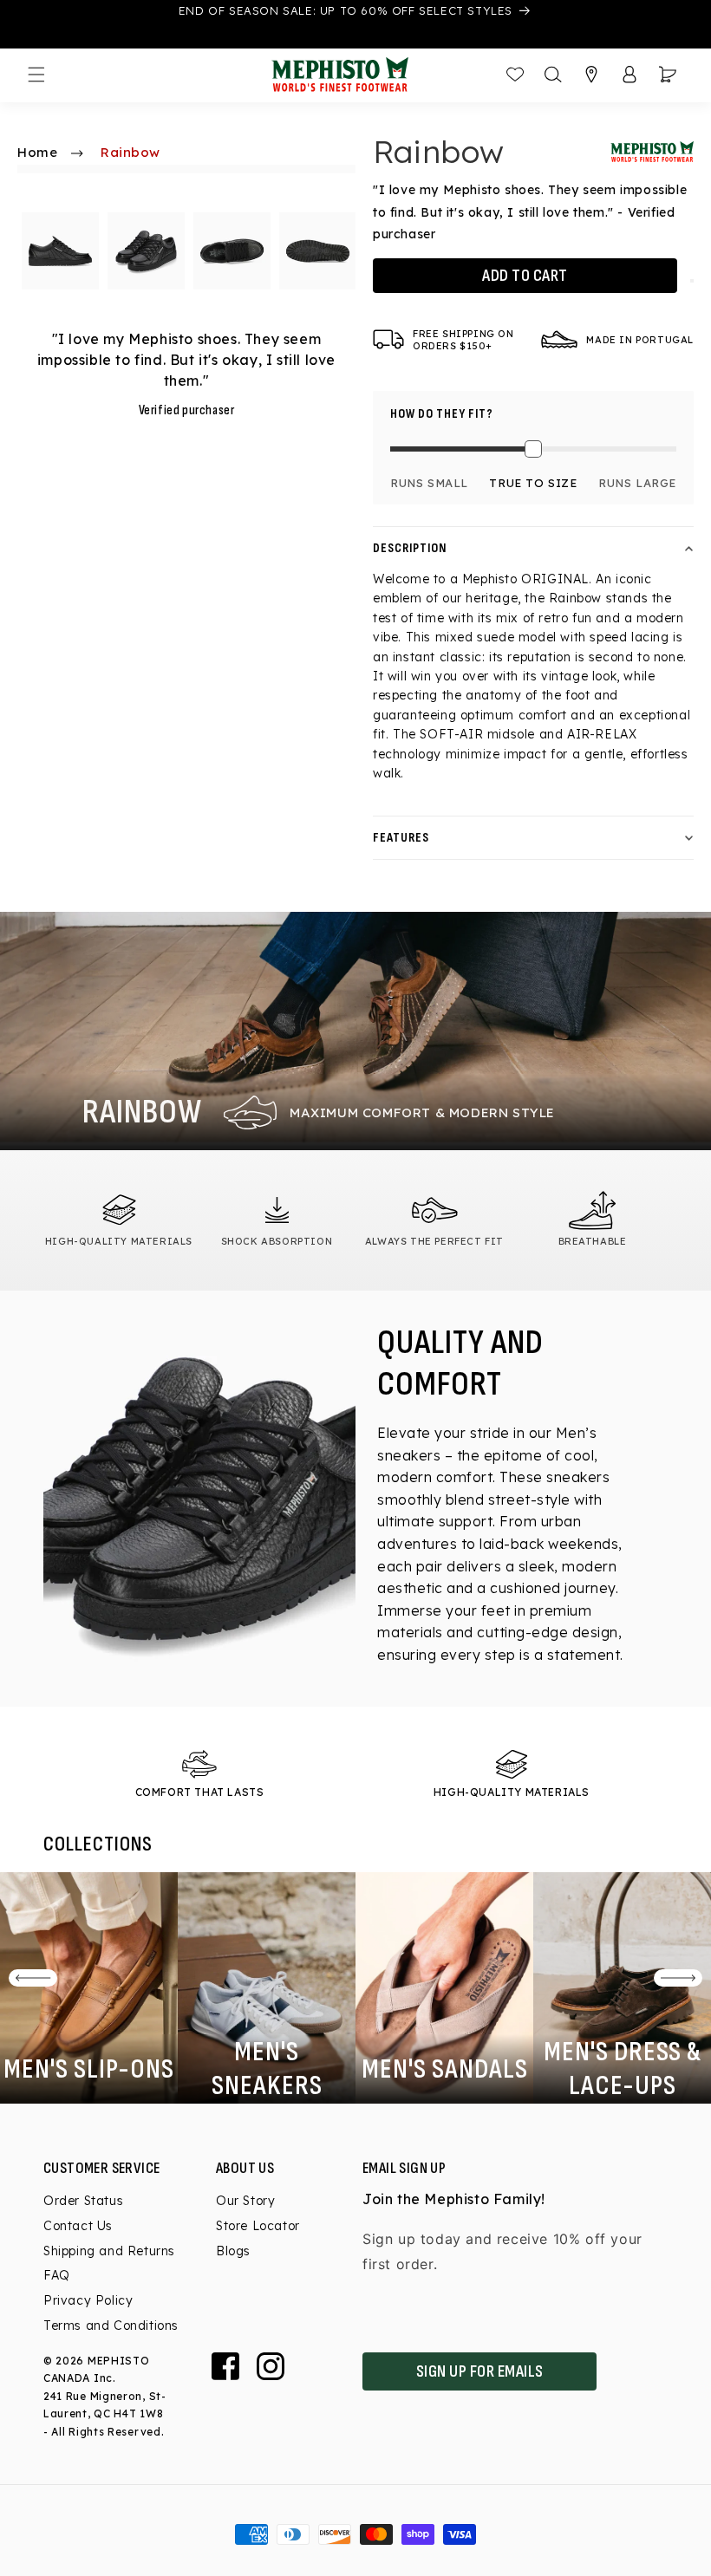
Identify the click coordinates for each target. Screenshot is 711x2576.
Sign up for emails (480, 2371)
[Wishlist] (515, 75)
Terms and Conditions (111, 2326)
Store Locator (258, 2226)
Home (37, 152)
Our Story (245, 2202)
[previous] (33, 1978)
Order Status (83, 2202)
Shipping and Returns (109, 2251)
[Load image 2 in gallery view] (146, 251)
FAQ (57, 2275)
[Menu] (36, 75)
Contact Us (78, 2226)
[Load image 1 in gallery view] (60, 251)
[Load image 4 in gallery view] (318, 251)
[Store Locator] (591, 75)
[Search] (553, 75)
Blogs (233, 2251)
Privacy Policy (88, 2300)
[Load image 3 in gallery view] (232, 251)
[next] (678, 1978)
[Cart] (668, 75)
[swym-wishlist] (692, 281)
